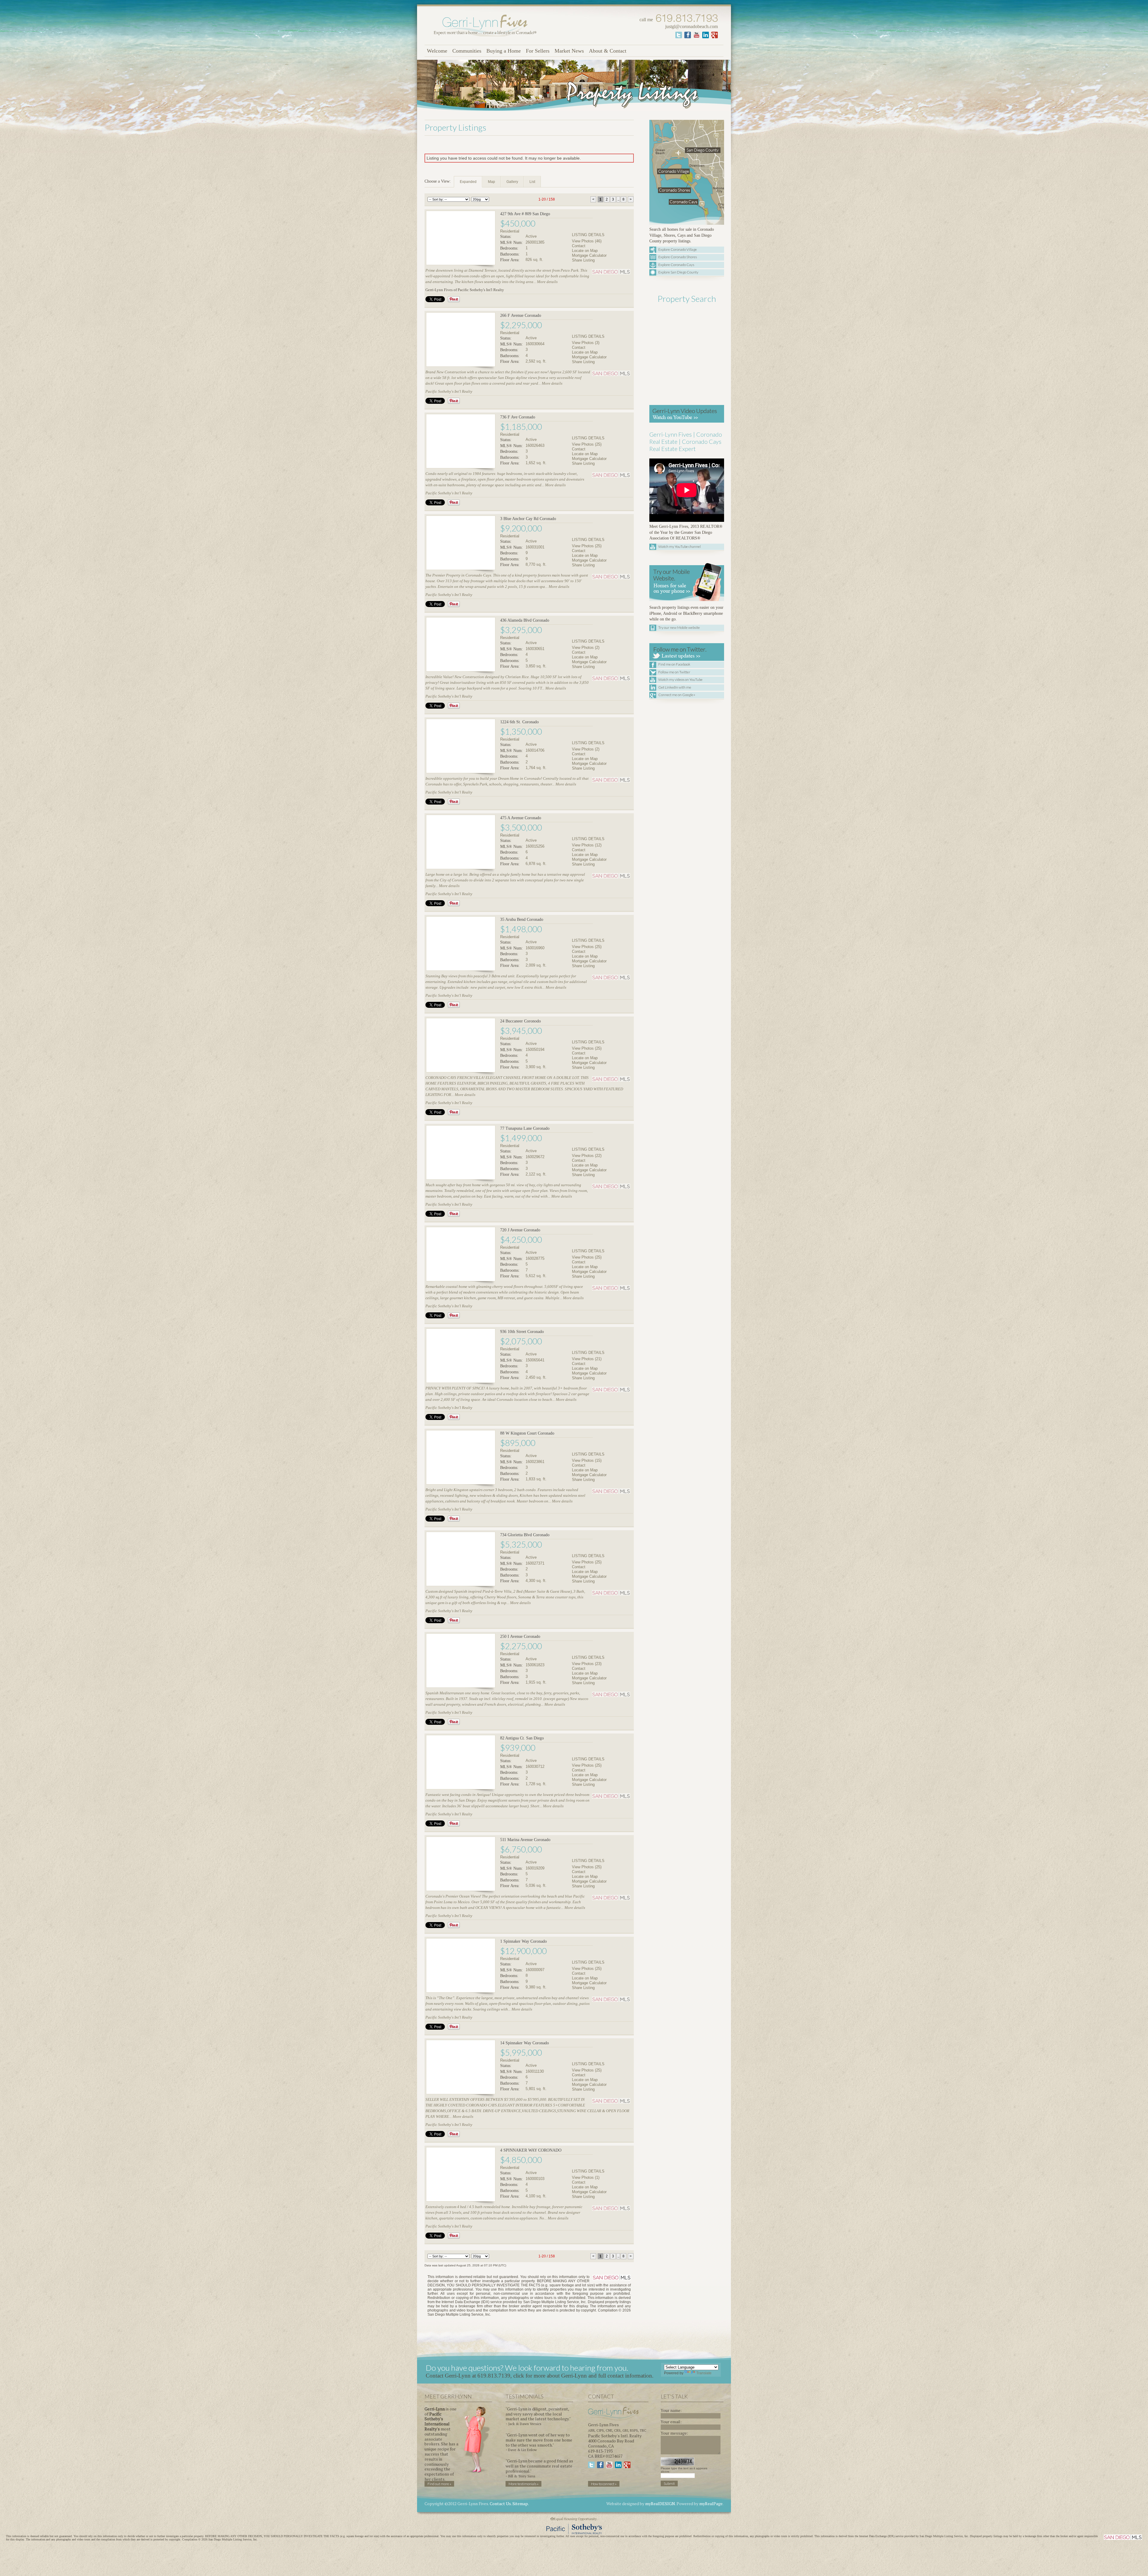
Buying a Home (504, 51)
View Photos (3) (586, 343)
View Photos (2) (586, 648)
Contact (579, 246)
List (532, 182)
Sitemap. (521, 2504)
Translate (704, 2373)
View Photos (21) (587, 1359)
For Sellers (538, 51)
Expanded (468, 182)
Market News (569, 51)
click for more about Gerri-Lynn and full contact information (583, 2376)
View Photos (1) (586, 2177)
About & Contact (608, 51)
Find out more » (439, 2484)
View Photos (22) (587, 1156)
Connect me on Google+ (677, 695)
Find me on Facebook (674, 664)
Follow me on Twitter (674, 672)
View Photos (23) (587, 1664)
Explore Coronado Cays (676, 265)
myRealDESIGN (660, 2504)
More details (547, 282)
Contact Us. (501, 2504)
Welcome (437, 51)
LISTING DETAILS (588, 235)
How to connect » (604, 2484)
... (618, 199)
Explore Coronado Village (678, 249)
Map (491, 182)
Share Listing (583, 260)
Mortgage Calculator (589, 255)
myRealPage (711, 2504)
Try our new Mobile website (679, 627)
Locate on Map (585, 251)
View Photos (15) (587, 1460)
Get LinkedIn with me (675, 687)
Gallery (512, 182)
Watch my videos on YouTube (680, 679)
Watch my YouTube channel (680, 546)
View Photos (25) (587, 444)
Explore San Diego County (678, 272)
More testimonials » (523, 2484)
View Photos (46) (587, 241)
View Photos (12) (587, 845)
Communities (467, 51)
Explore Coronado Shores (678, 257)
